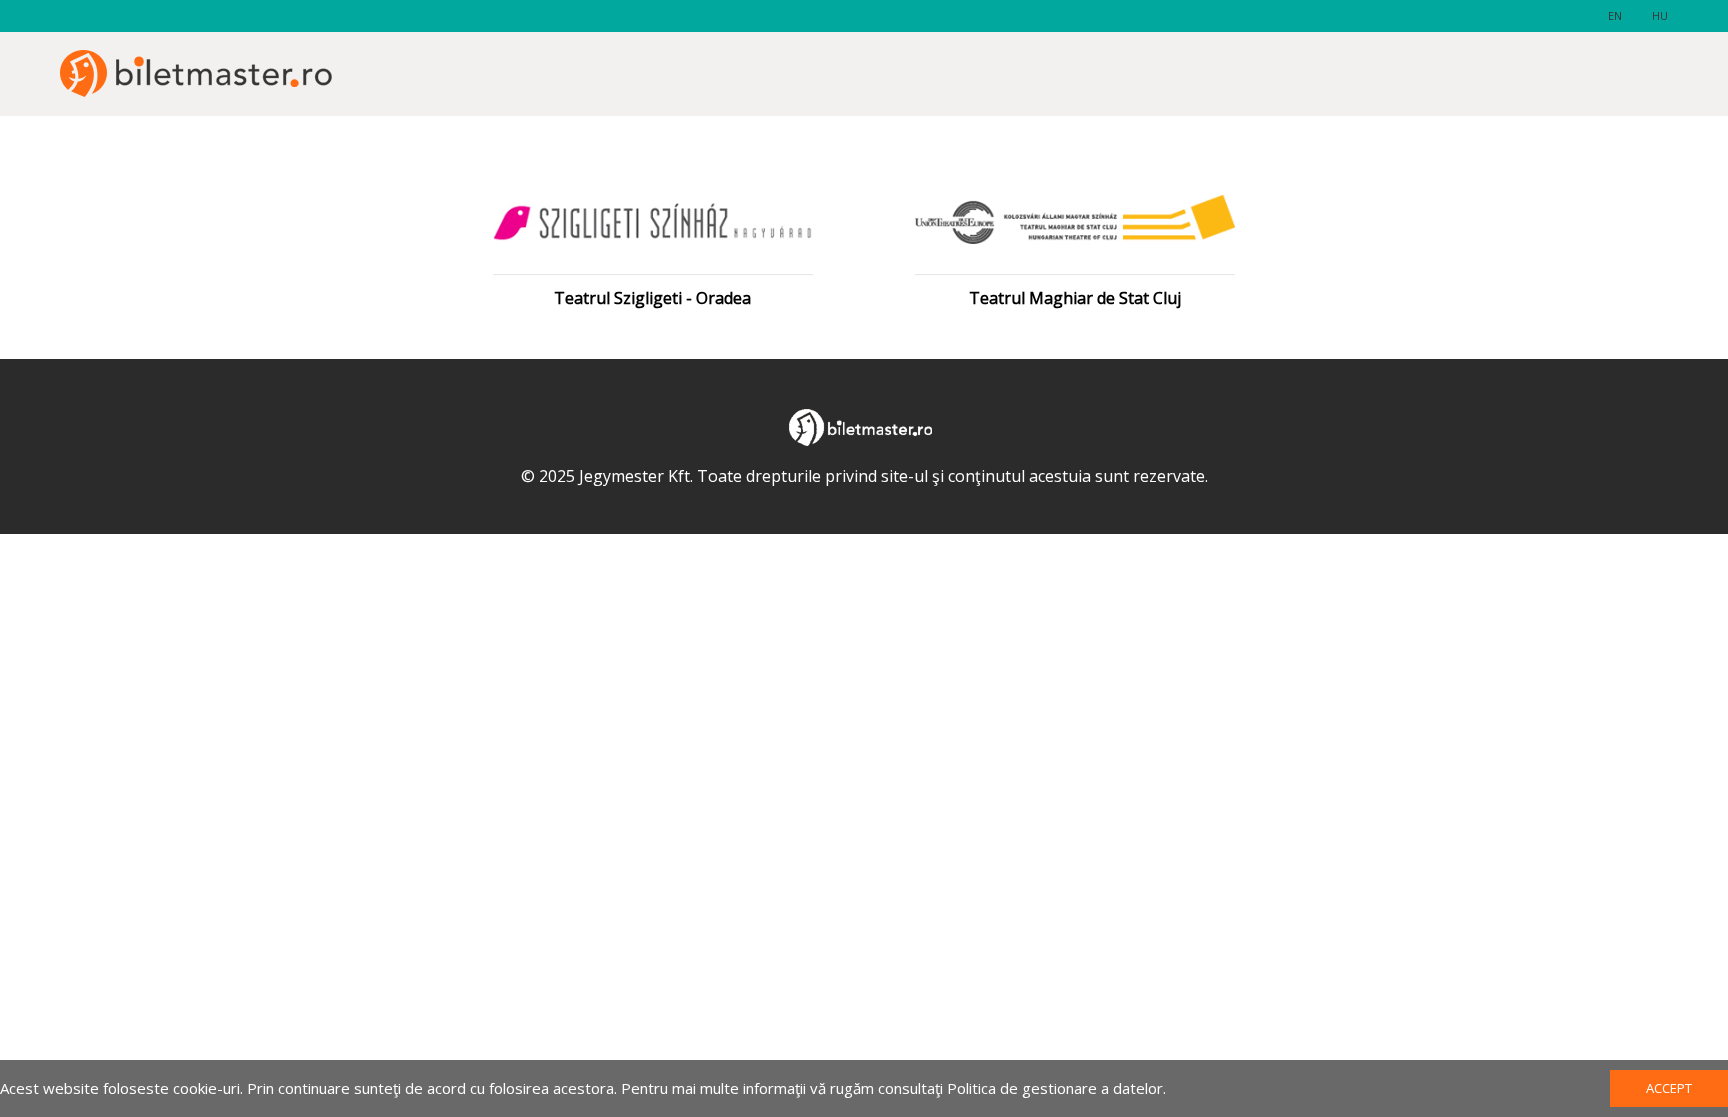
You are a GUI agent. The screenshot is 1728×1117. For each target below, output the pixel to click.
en (1615, 15)
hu (1660, 15)
